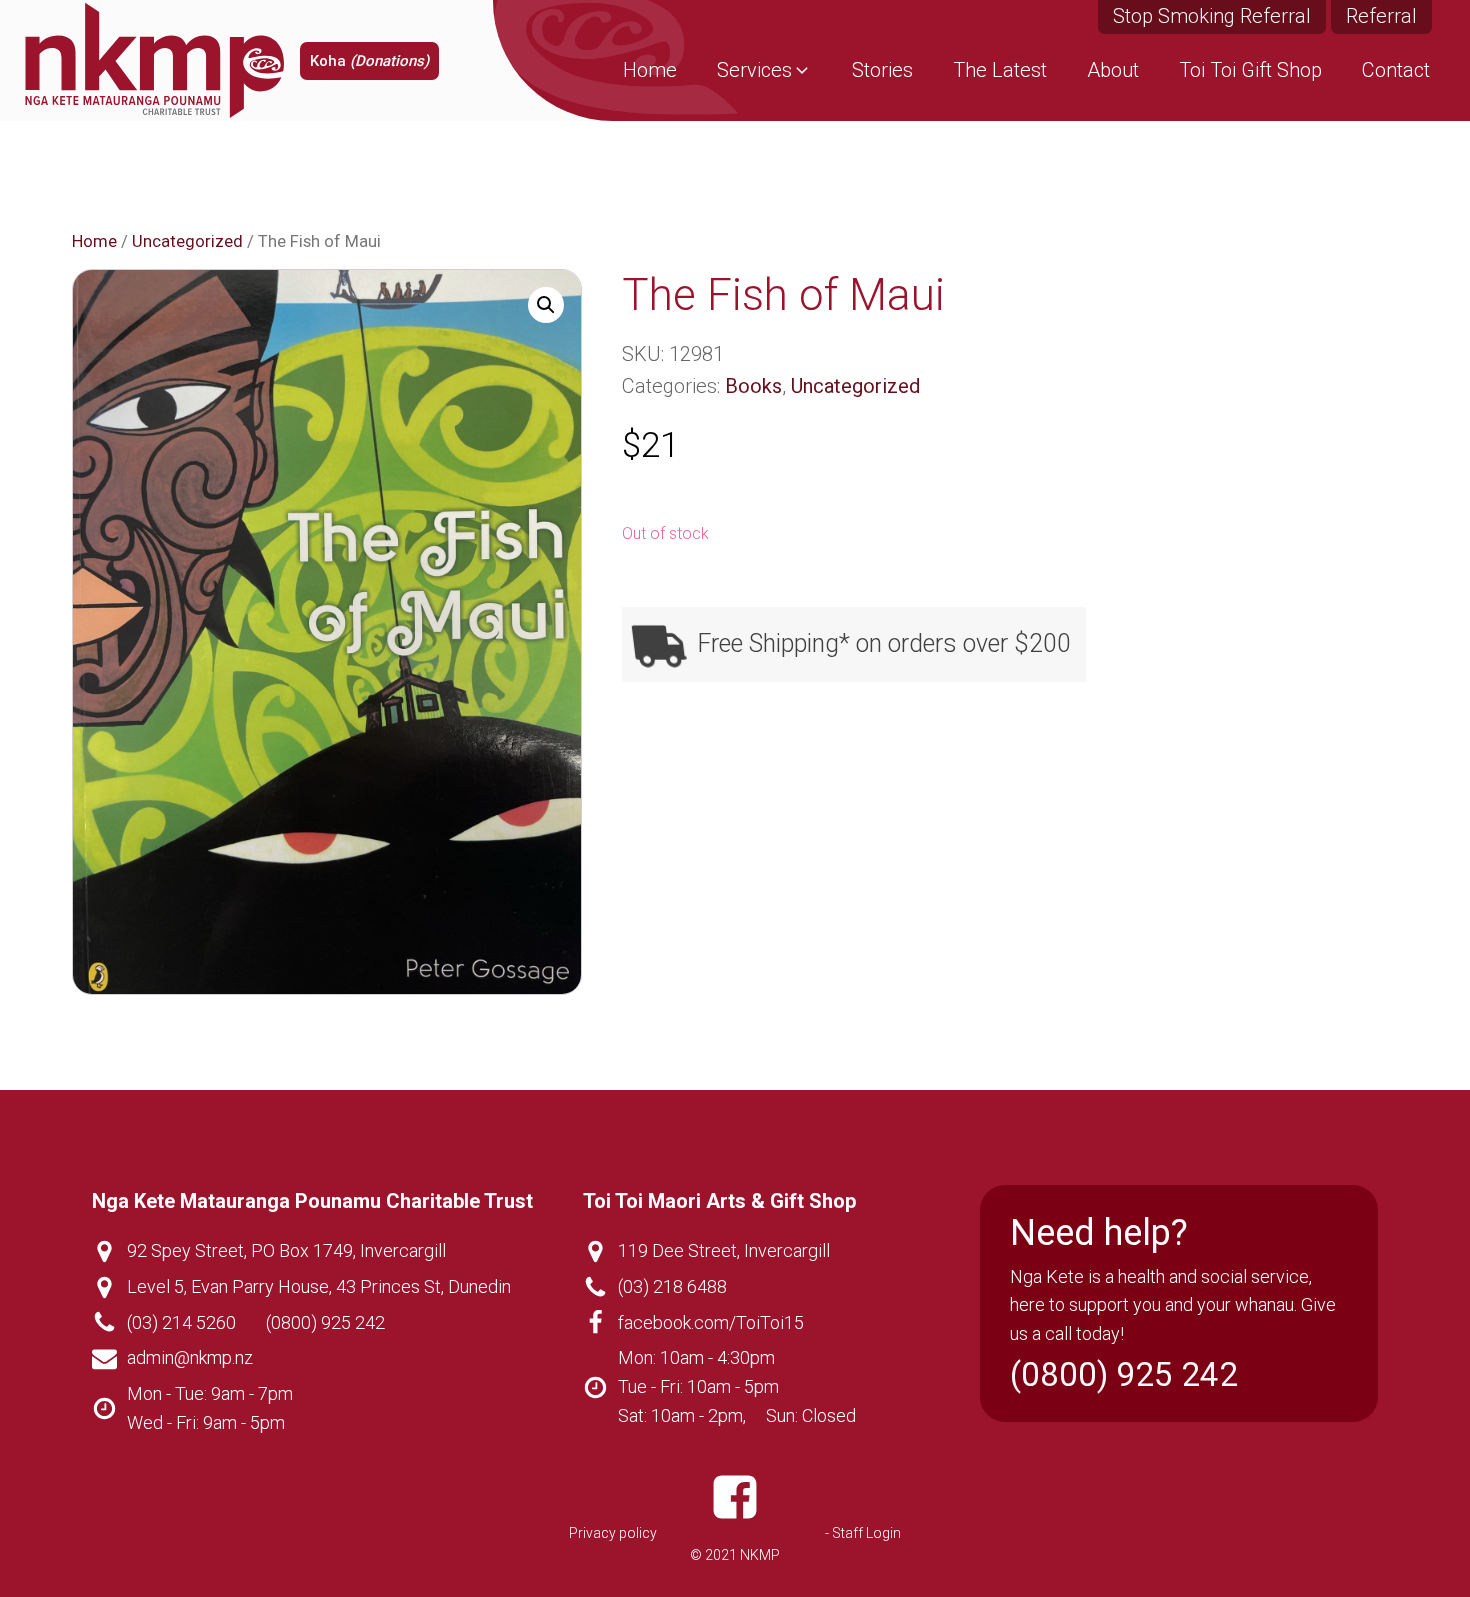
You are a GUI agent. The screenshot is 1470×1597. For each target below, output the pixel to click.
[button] (764, 70)
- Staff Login (863, 1533)
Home (94, 241)
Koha (369, 61)
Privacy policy (613, 1533)
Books (753, 386)
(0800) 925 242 (325, 1322)
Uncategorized (187, 241)
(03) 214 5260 (181, 1322)
